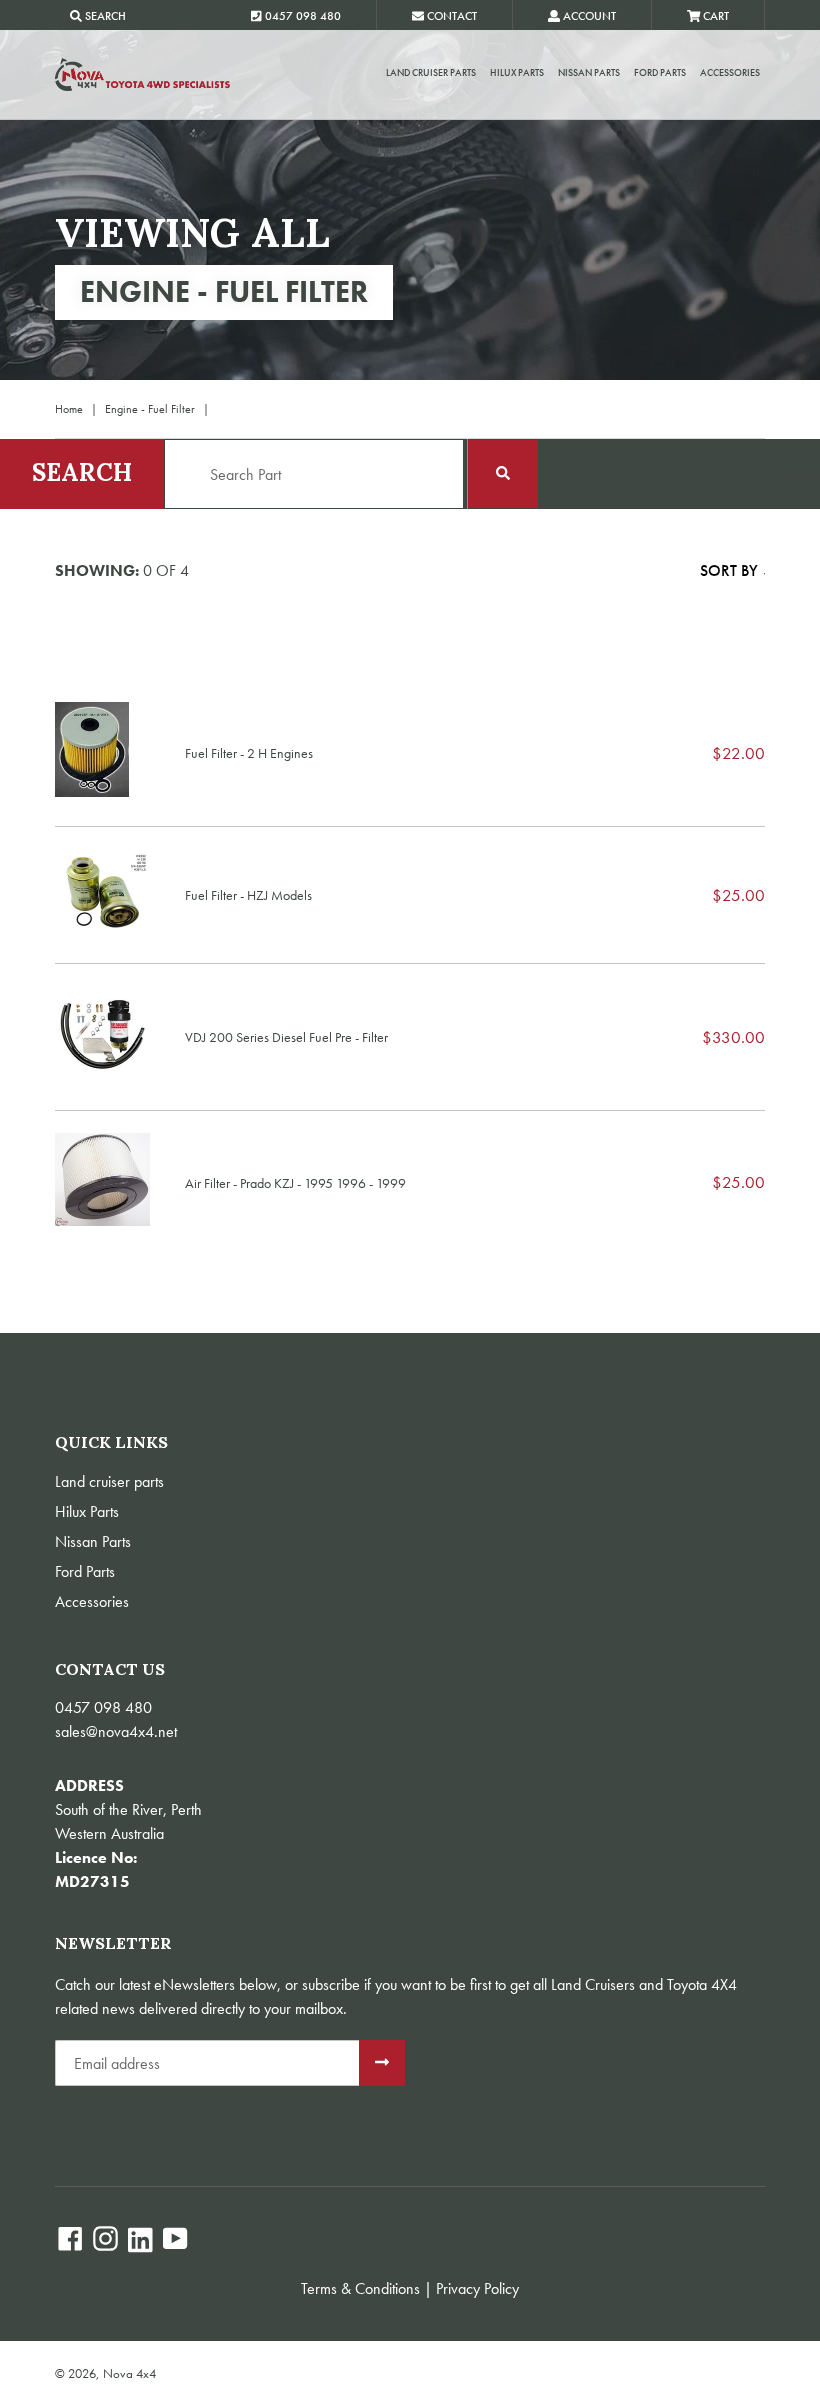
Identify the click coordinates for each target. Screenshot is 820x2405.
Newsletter (113, 1943)
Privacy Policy (477, 2288)
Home (69, 409)
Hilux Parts (517, 72)
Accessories (730, 72)
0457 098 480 (103, 1707)
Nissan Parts (589, 72)
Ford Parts (660, 72)
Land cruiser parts (431, 72)
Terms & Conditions (360, 2288)
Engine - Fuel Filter (150, 409)
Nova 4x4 (129, 2373)
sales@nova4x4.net (116, 1731)
